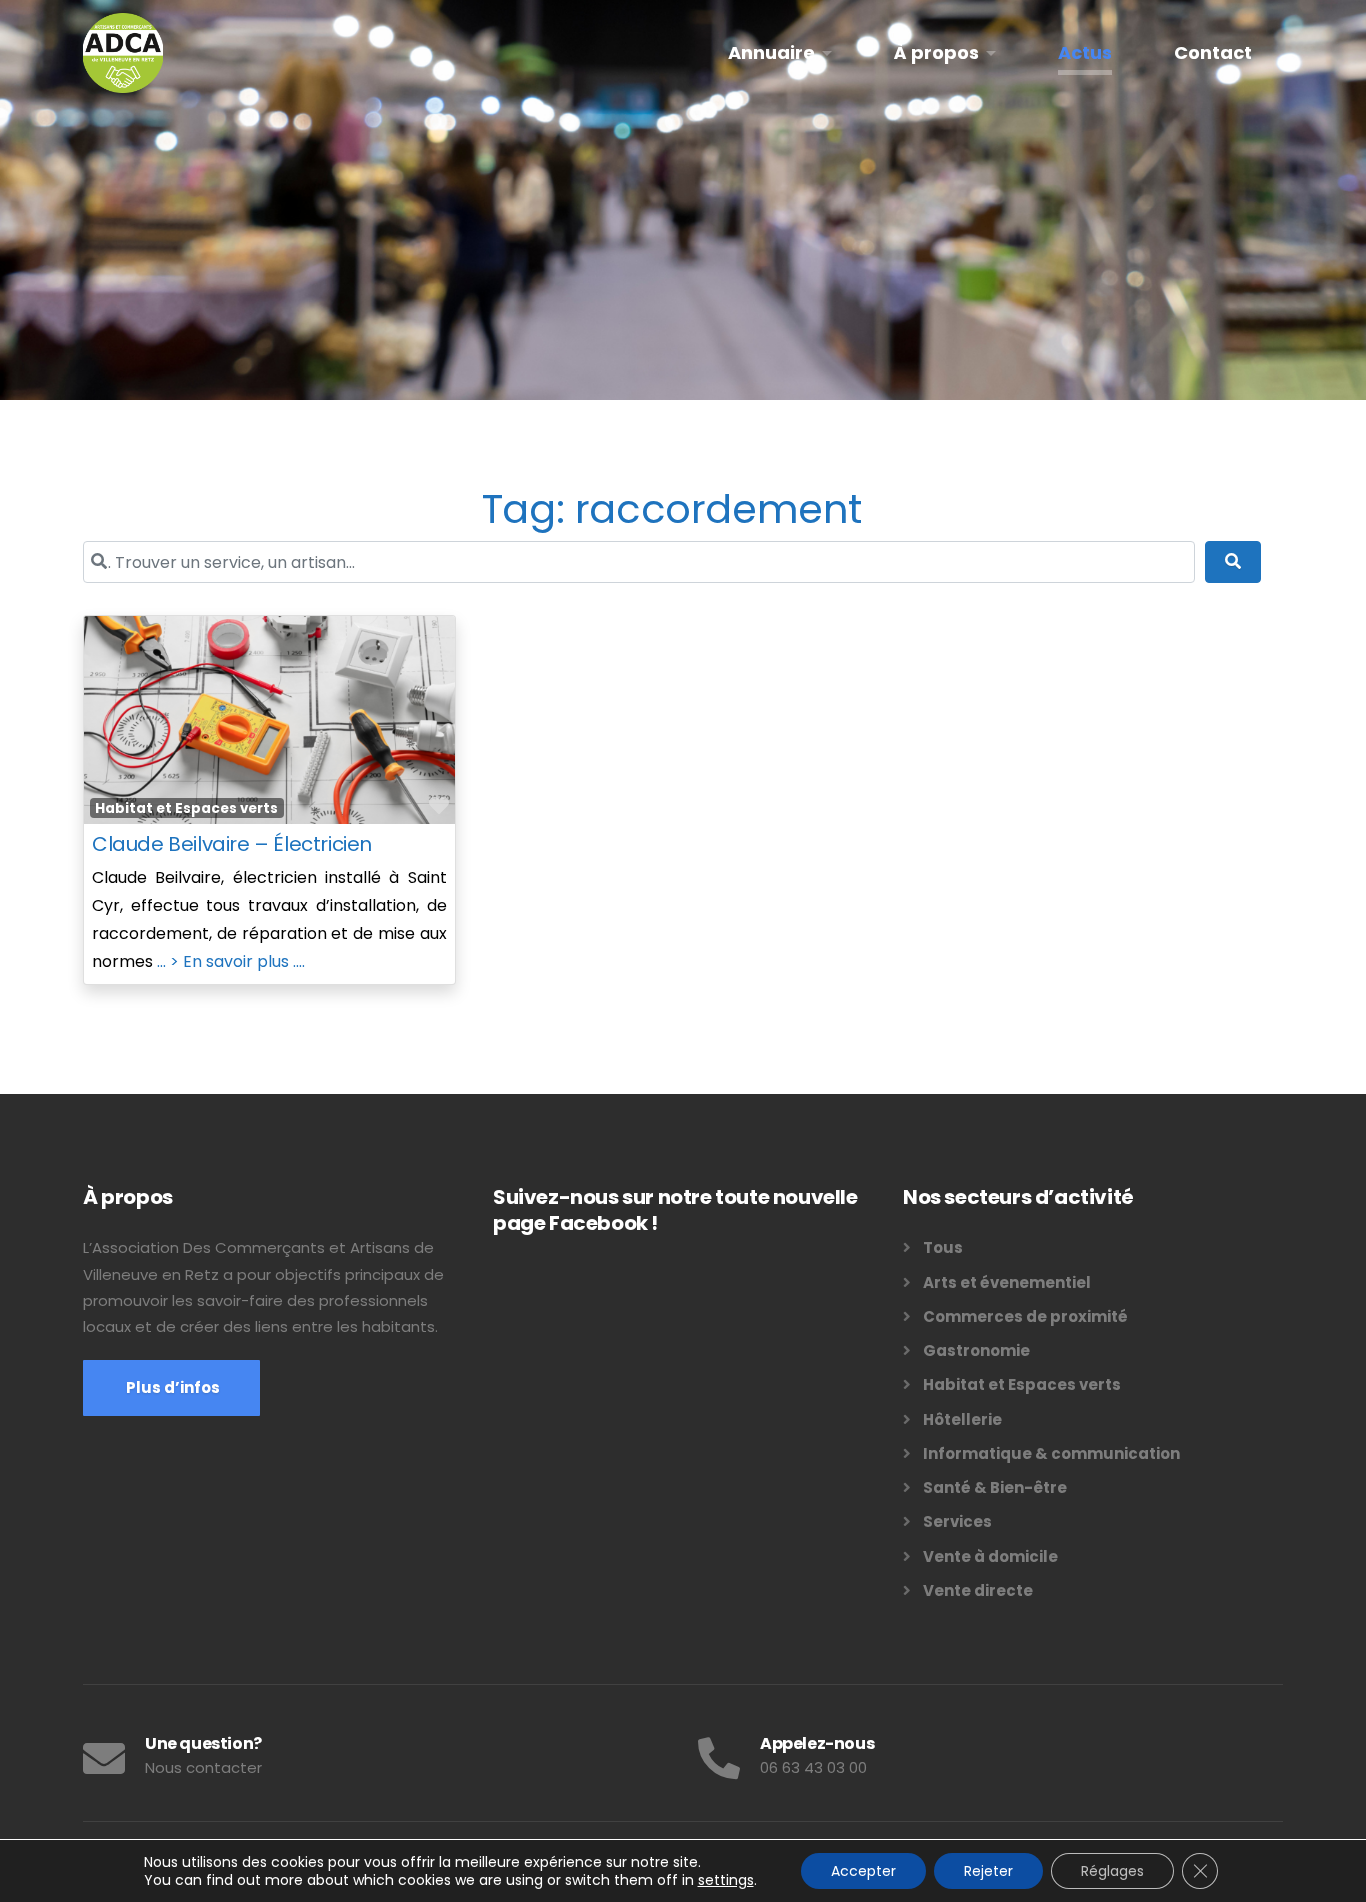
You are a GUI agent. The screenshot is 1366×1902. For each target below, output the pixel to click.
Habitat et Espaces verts (186, 808)
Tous (943, 1247)
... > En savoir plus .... (231, 961)
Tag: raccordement (672, 509)
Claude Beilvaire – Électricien (232, 844)
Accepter (863, 1871)
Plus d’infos (171, 1387)
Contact (1213, 52)
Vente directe (978, 1590)
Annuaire (771, 52)
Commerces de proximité (1025, 1316)
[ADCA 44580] (123, 53)
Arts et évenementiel (1007, 1282)
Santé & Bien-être (995, 1487)
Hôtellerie (962, 1419)
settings (726, 1880)
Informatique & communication (1051, 1453)
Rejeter (988, 1871)
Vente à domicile (990, 1556)
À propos (936, 52)
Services (957, 1521)
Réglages (1112, 1871)
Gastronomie (976, 1350)
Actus (1085, 52)
